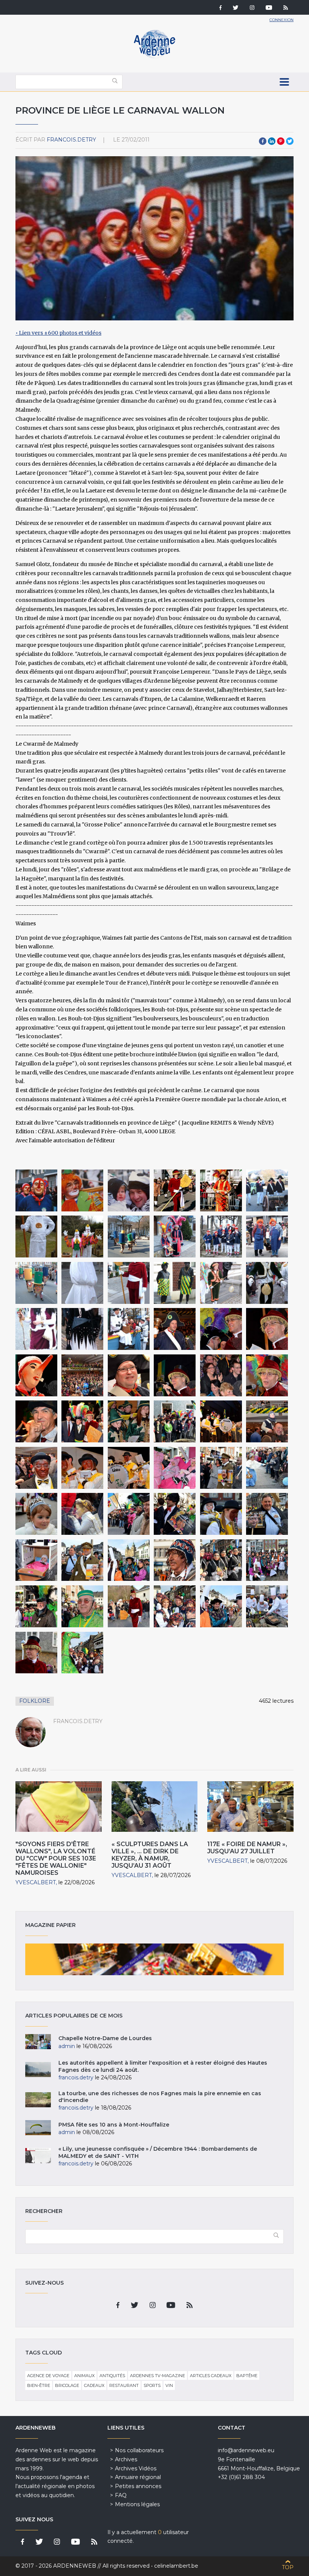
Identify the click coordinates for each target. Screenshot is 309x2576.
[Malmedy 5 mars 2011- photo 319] (267, 1560)
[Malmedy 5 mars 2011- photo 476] (221, 1514)
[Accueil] (154, 57)
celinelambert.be (176, 2566)
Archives (126, 2459)
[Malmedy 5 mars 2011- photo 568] (36, 1514)
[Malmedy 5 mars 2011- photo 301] (175, 1560)
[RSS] (286, 8)
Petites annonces (138, 2486)
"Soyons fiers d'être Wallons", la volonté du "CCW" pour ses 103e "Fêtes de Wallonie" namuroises (56, 1859)
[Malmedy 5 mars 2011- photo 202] (36, 1468)
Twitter (290, 141)
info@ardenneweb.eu (246, 2450)
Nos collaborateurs (139, 2450)
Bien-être (39, 2385)
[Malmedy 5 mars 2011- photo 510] (221, 1468)
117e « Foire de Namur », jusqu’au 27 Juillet (247, 1848)
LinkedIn (272, 141)
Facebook (263, 141)
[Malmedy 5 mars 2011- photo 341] (221, 1560)
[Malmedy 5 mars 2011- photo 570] (267, 1468)
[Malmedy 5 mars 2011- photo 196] (129, 1421)
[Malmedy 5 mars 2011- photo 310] (129, 1560)
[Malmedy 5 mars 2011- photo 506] (82, 1560)
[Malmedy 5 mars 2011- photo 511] (175, 1514)
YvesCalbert (36, 1882)
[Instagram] (252, 8)
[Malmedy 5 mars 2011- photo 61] (82, 1375)
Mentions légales (137, 2504)
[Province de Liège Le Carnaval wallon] (36, 1190)
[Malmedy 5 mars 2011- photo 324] (36, 1606)
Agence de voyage (48, 2376)
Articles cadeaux (211, 2376)
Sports (152, 2385)
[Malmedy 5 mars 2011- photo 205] (129, 1468)
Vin (169, 2385)
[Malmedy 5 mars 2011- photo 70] (267, 1329)
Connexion (281, 20)
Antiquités (112, 2376)
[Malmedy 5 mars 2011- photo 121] (175, 1375)
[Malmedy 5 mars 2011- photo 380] (175, 1468)
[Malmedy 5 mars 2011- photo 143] (267, 1375)
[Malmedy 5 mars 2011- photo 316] (221, 1606)
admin (67, 2046)
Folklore (35, 1701)
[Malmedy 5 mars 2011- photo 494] (36, 1560)
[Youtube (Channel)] (269, 8)
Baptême (247, 2376)
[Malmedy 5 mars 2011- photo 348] (36, 1653)
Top (288, 2567)
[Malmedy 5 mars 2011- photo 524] (129, 1514)
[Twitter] (236, 8)
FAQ (121, 2495)
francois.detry (71, 140)
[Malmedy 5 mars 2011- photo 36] (175, 1329)
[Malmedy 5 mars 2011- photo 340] (82, 1653)
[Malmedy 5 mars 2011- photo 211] (221, 1421)
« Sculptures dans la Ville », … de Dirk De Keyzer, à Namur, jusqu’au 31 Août (150, 1855)
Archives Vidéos (136, 2468)
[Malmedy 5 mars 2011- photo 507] (267, 1514)
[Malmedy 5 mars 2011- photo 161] (36, 1421)
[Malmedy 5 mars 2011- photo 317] (267, 1606)
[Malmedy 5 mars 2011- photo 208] (82, 1468)
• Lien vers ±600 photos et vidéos (58, 333)
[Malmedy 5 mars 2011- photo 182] (82, 1421)
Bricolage (67, 2385)
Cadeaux (94, 2385)
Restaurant (124, 2385)
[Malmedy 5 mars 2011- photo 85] (36, 1375)
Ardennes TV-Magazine (158, 2376)
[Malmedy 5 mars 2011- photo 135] (221, 1375)
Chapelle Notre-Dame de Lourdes (105, 2038)
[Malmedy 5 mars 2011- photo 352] (129, 1606)
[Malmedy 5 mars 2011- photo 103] (129, 1375)
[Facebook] (220, 8)
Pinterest (281, 141)
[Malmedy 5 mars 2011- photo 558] (82, 1514)
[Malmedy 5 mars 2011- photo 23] (175, 1421)
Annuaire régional (138, 2477)
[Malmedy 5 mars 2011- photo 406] (82, 1606)
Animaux (84, 2376)
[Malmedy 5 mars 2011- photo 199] (267, 1421)
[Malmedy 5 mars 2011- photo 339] (175, 1606)
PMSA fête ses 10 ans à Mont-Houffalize (114, 2125)
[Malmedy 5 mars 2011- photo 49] (221, 1329)
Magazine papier (154, 1959)
